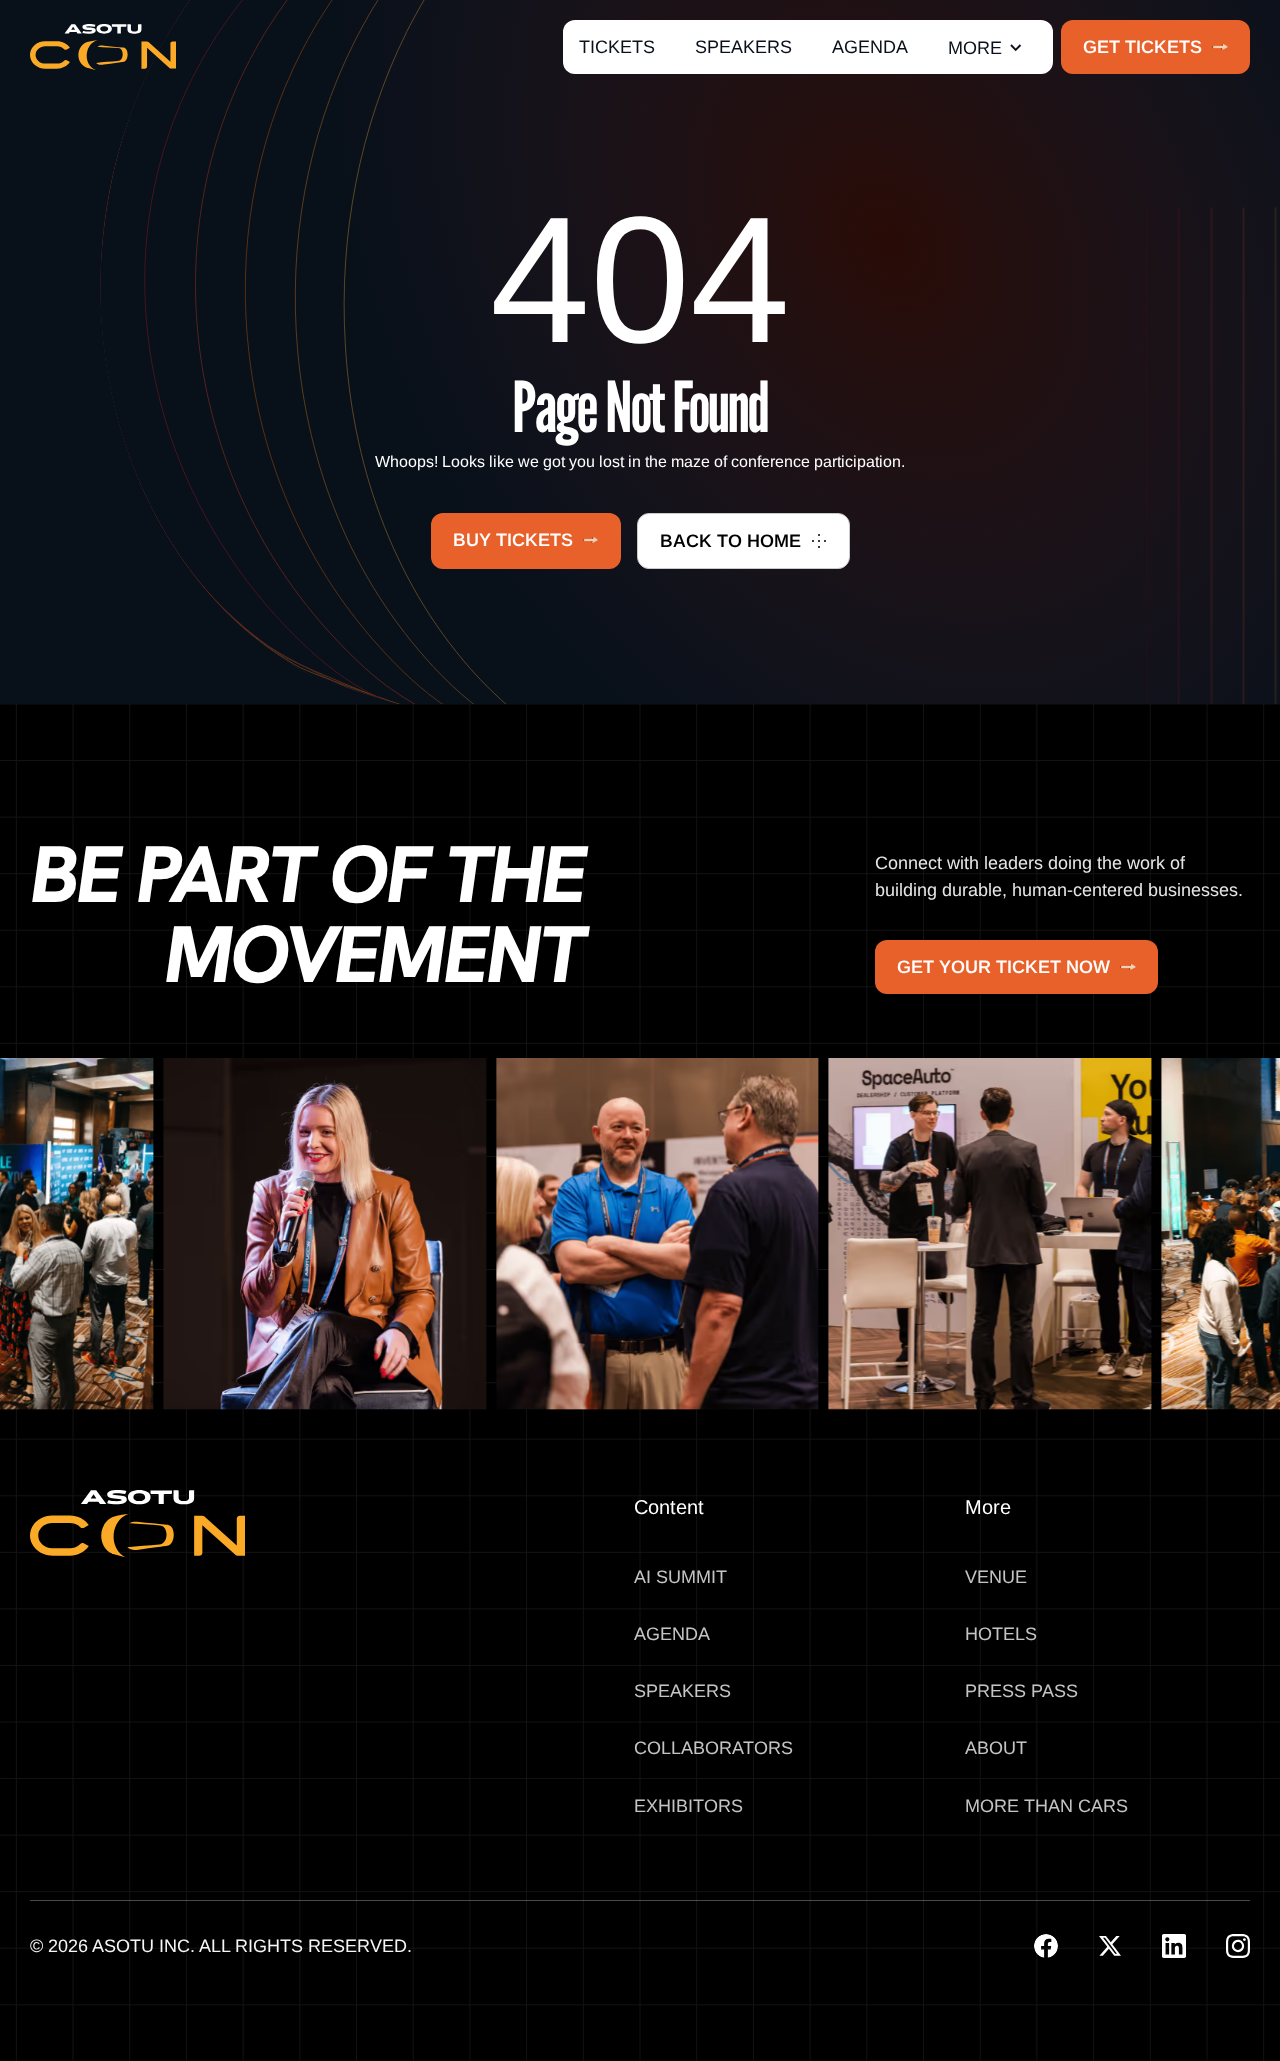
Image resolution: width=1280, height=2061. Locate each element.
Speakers (682, 1691)
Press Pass (1021, 1691)
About (996, 1748)
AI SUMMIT (680, 1577)
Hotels (1001, 1634)
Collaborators (713, 1748)
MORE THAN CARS (1046, 1806)
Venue (996, 1577)
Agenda (672, 1634)
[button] (985, 47)
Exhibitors (688, 1806)
